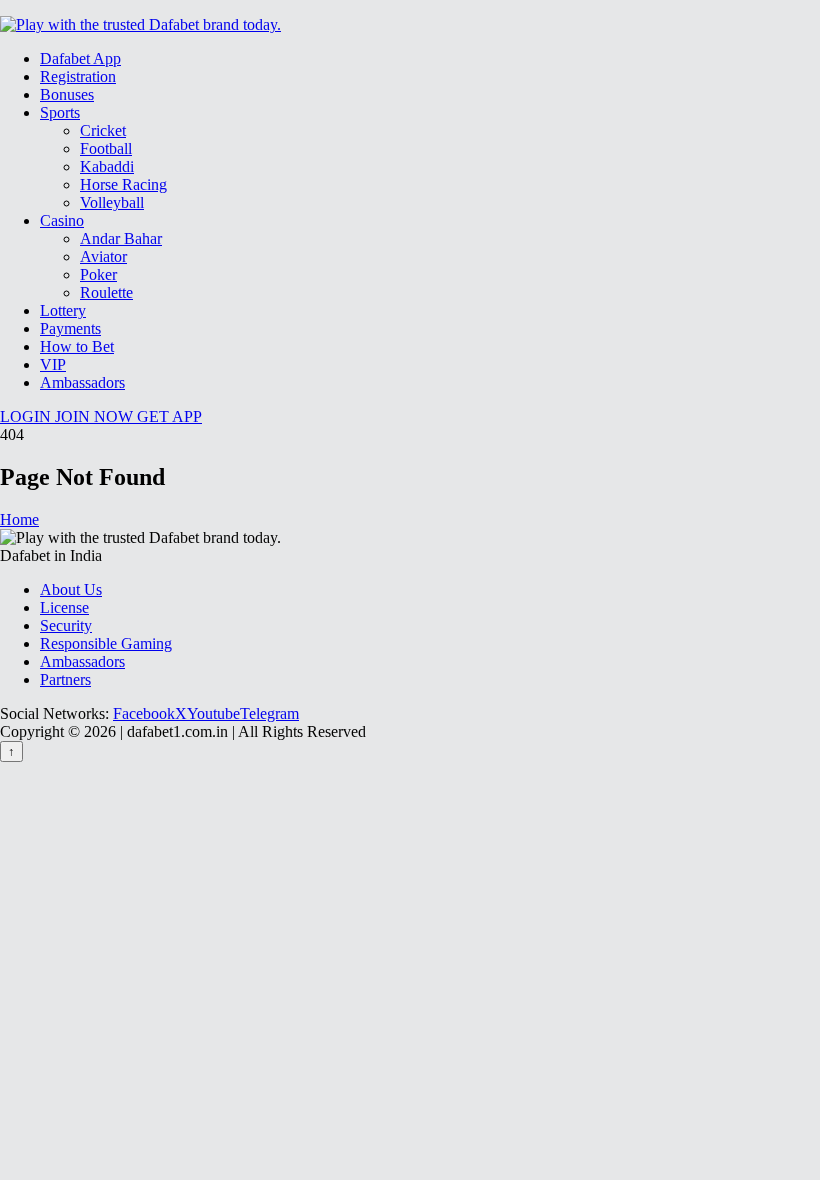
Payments (70, 328)
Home (19, 519)
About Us (71, 589)
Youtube (213, 713)
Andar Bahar (121, 238)
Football (106, 148)
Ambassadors (82, 382)
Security (66, 625)
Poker (98, 274)
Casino (62, 220)
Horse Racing (123, 184)
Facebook (144, 713)
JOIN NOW (96, 416)
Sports (60, 112)
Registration (78, 76)
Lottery (63, 310)
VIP (53, 364)
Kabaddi (107, 166)
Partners (65, 679)
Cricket (103, 130)
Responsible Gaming (106, 643)
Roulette (106, 292)
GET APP (169, 416)
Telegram (269, 713)
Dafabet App (80, 58)
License (64, 607)
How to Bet (77, 346)
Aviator (103, 256)
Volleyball (112, 202)
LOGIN (27, 416)
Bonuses (67, 94)
